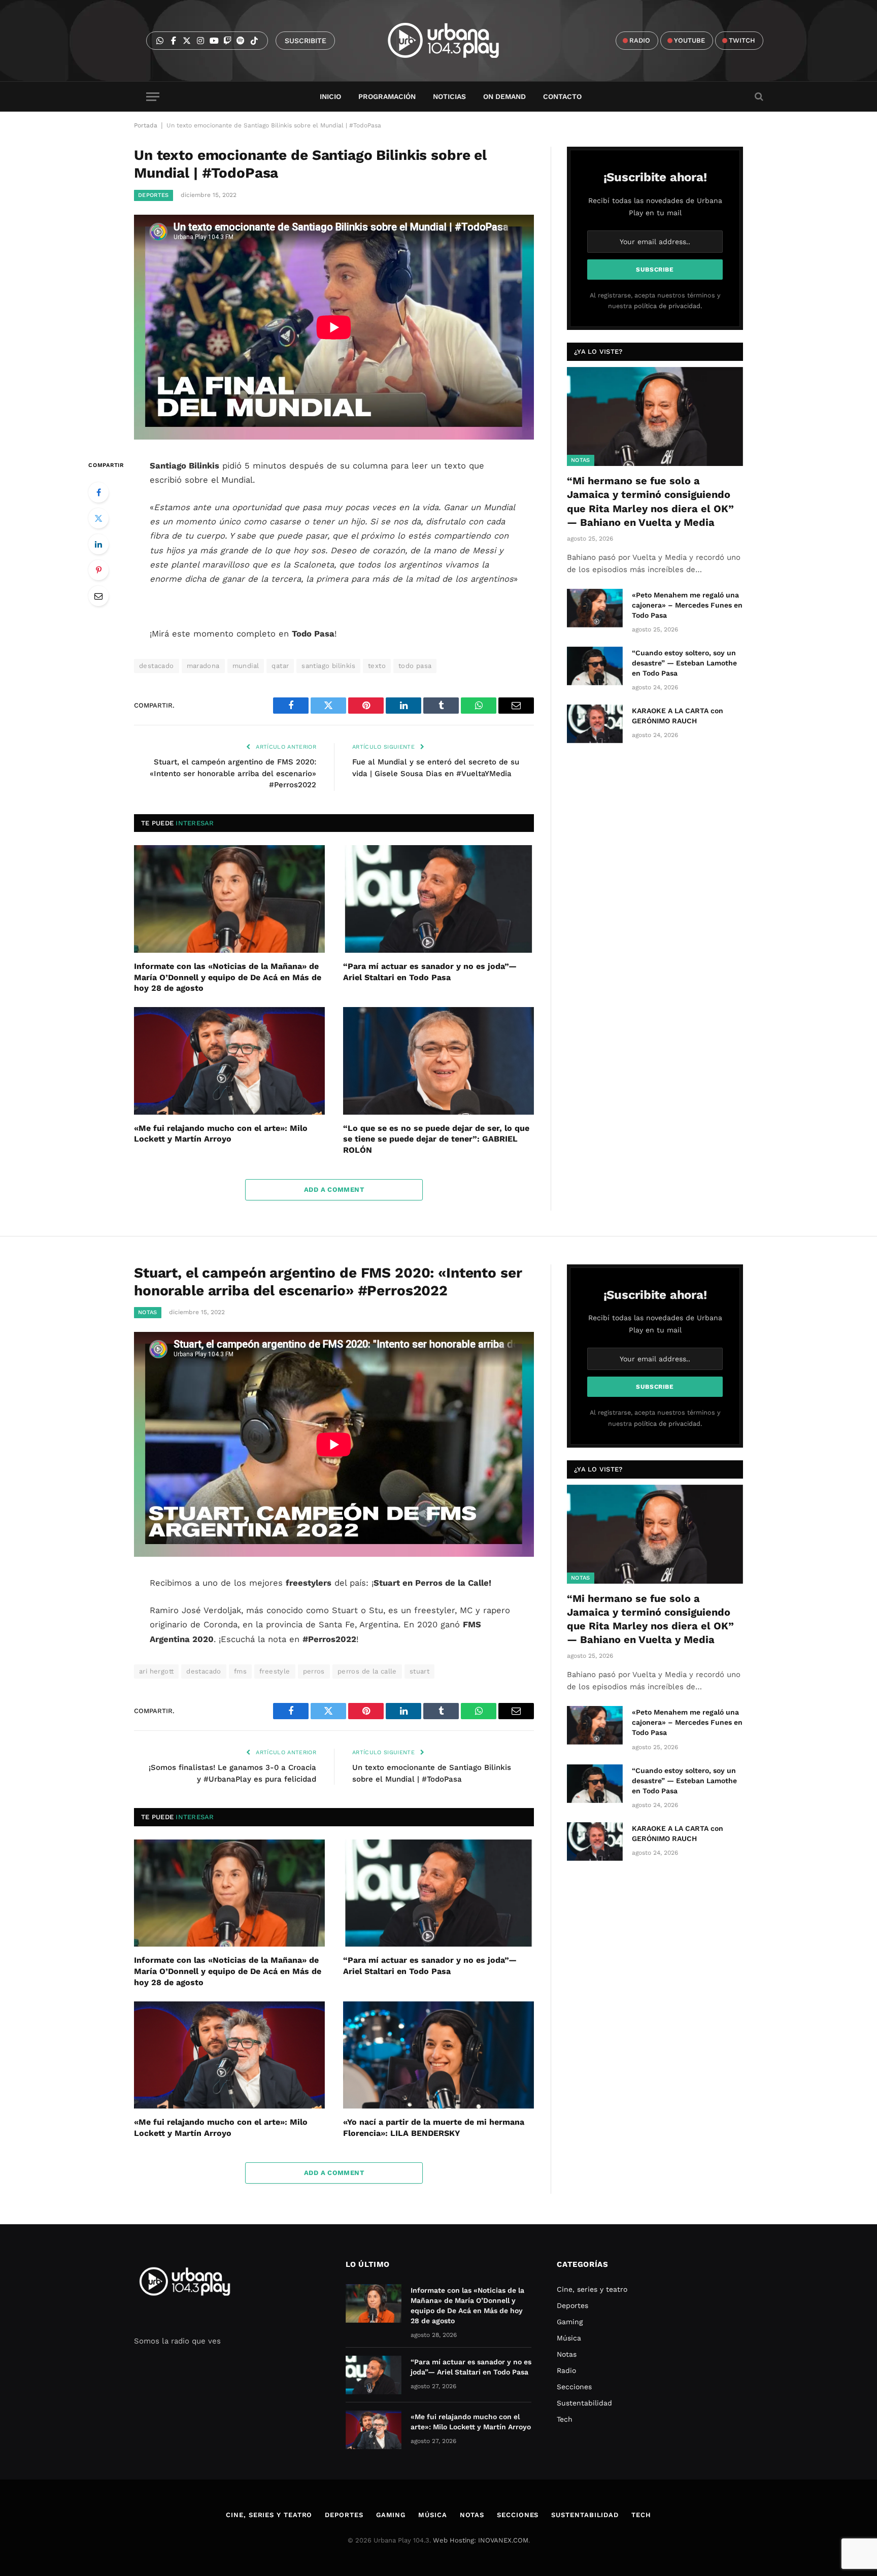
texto (377, 666)
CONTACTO (562, 96)
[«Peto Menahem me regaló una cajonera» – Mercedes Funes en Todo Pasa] (595, 608)
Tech (565, 2419)
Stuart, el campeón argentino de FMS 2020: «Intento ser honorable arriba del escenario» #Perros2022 (233, 773)
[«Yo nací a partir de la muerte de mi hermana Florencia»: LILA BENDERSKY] (438, 2055)
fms (240, 1671)
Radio (566, 2370)
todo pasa (415, 666)
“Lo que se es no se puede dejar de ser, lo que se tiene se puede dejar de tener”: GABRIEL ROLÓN (436, 1139)
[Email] (98, 596)
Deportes (154, 195)
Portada (146, 125)
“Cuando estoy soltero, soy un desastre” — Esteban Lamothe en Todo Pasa (684, 663)
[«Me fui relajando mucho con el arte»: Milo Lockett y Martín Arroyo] (229, 1061)
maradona (203, 666)
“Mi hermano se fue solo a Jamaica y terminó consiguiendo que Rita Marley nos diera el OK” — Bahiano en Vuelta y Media (650, 501)
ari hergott (156, 1671)
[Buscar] (758, 97)
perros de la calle (367, 1671)
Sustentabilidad (584, 2403)
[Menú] (153, 97)
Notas (581, 460)
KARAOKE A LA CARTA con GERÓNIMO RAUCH (678, 716)
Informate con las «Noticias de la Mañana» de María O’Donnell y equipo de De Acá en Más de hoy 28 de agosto (228, 977)
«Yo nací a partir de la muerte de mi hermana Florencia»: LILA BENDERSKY (434, 2128)
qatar (280, 666)
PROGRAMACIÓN (387, 96)
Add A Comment (334, 1190)
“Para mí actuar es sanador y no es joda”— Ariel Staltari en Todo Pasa (430, 972)
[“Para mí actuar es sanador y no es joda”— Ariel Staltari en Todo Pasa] (438, 899)
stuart (419, 1671)
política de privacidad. (668, 306)
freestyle (275, 1671)
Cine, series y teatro (592, 2289)
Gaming (570, 2322)
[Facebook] (98, 492)
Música (569, 2338)
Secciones (574, 2387)
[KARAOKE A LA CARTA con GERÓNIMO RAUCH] (595, 724)
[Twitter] (98, 518)
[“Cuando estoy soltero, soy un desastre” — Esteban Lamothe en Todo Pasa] (595, 666)
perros (314, 1671)
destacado (157, 666)
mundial (246, 666)
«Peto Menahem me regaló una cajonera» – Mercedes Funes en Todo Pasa (687, 605)
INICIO (330, 96)
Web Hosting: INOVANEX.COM (481, 2540)
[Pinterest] (98, 570)
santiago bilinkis (328, 666)
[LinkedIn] (98, 544)
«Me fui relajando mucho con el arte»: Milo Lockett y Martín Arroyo (221, 1134)
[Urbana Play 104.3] (455, 41)
